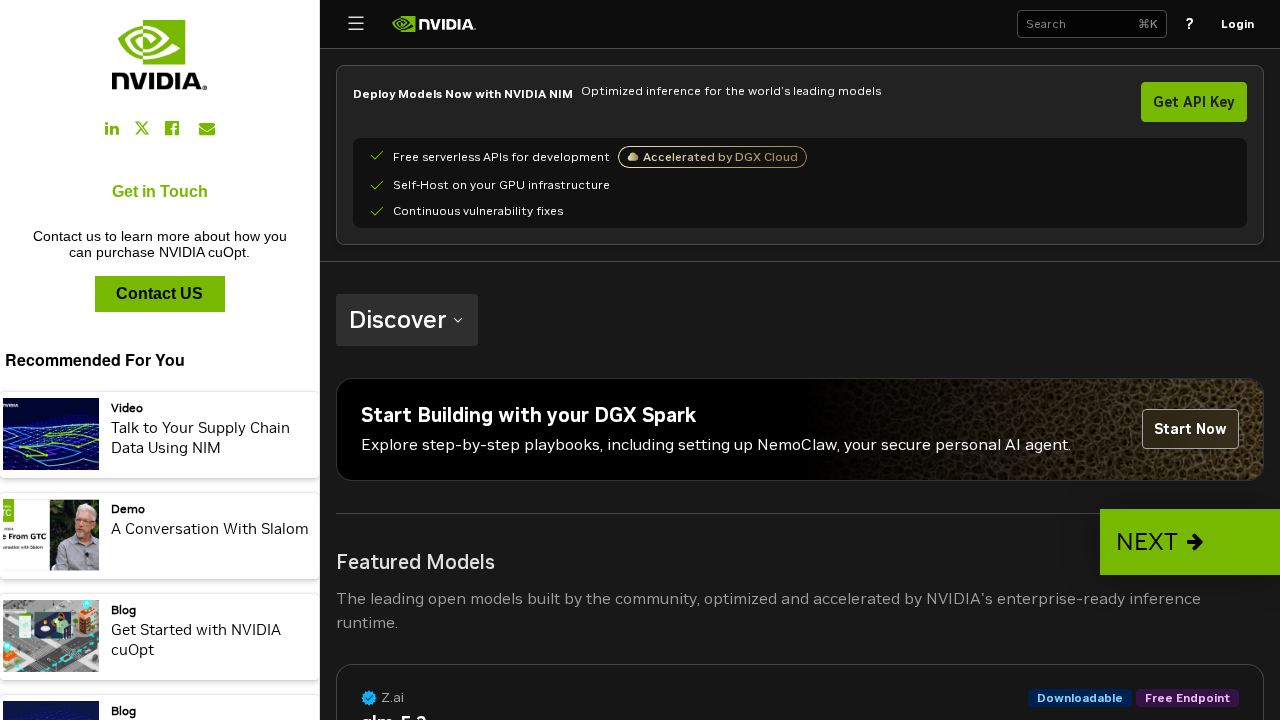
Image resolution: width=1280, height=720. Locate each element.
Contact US (159, 293)
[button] (1190, 542)
